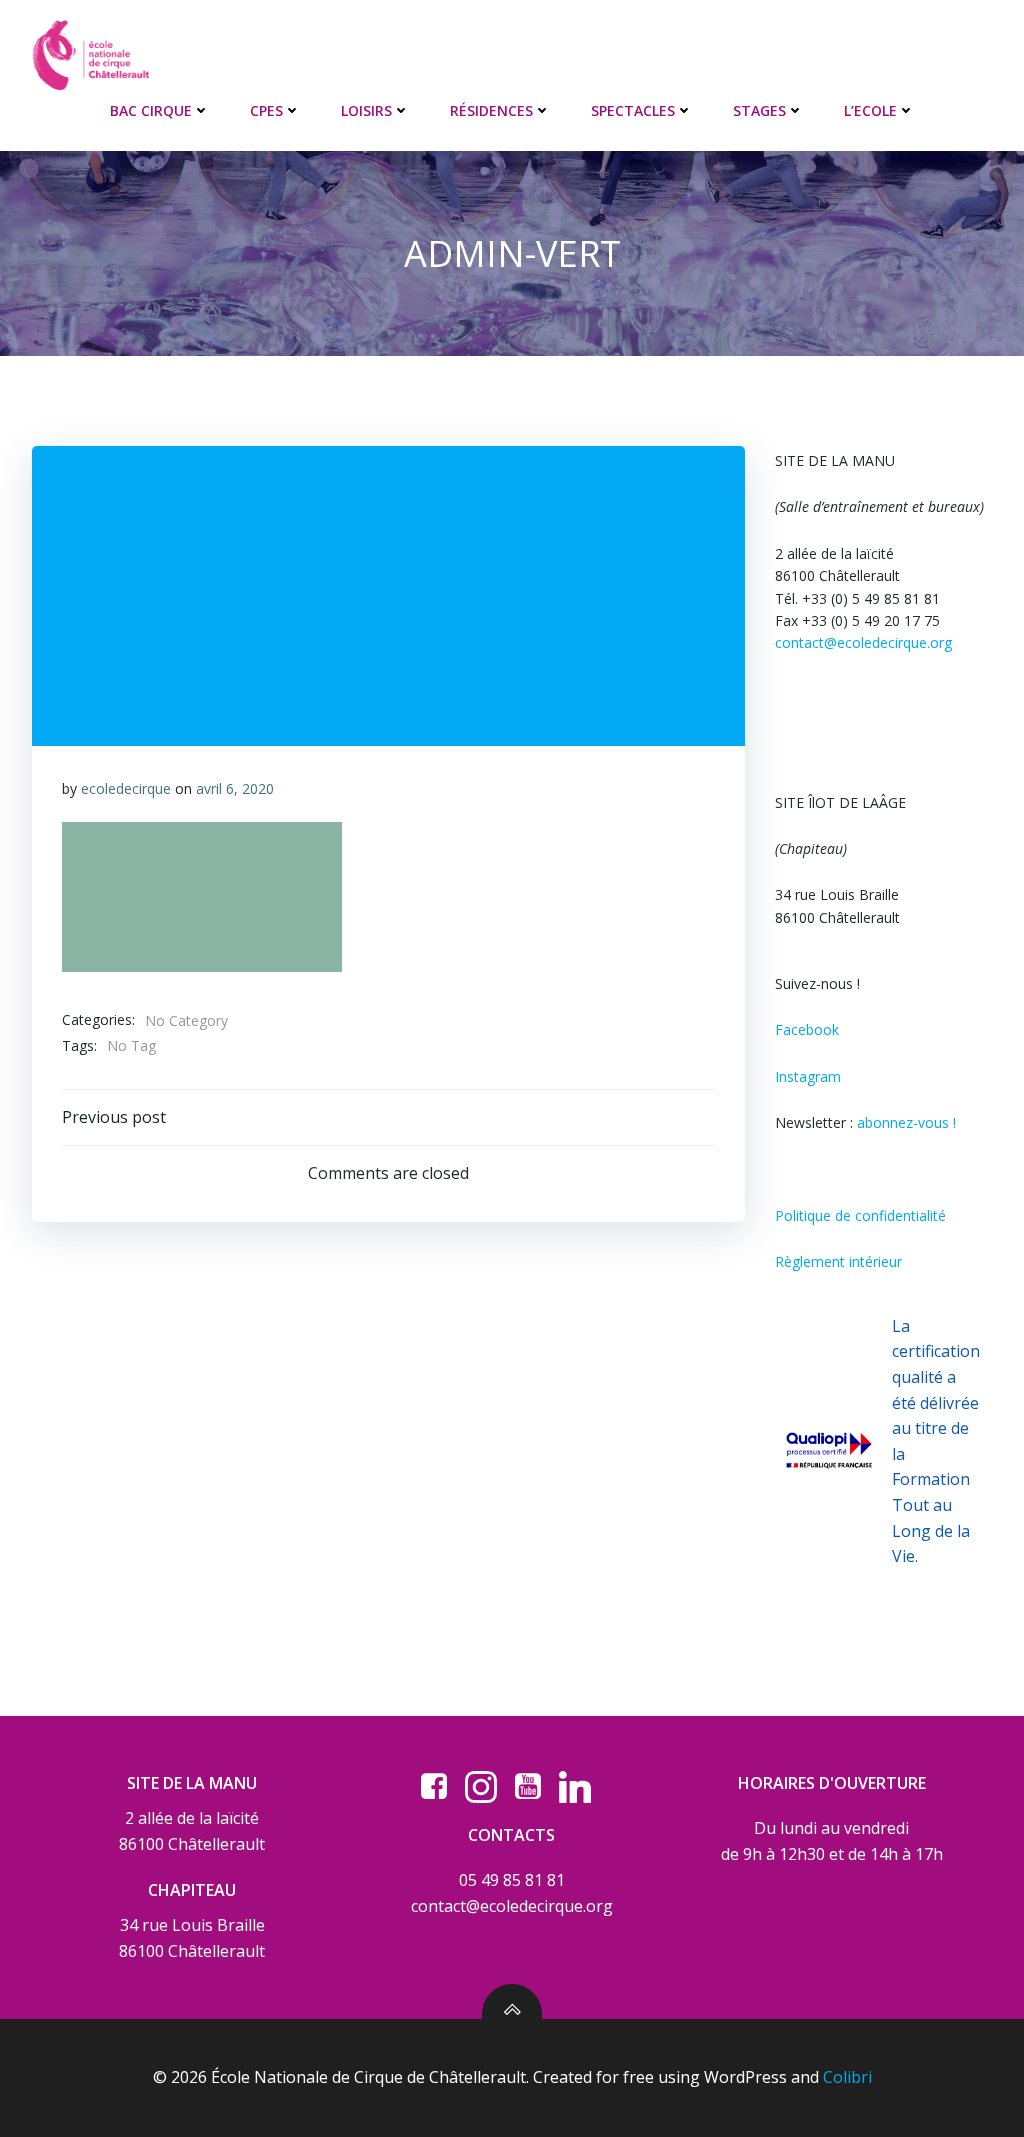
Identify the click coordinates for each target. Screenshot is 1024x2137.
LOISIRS (366, 110)
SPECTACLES (633, 110)
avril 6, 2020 (235, 788)
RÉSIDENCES (491, 110)
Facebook (807, 1029)
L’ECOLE (870, 110)
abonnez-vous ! (906, 1122)
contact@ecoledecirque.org (863, 642)
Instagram (808, 1076)
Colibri (847, 2077)
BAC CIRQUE (151, 110)
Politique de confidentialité (860, 1215)
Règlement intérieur (838, 1261)
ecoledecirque (126, 788)
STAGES (759, 110)
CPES (266, 110)
